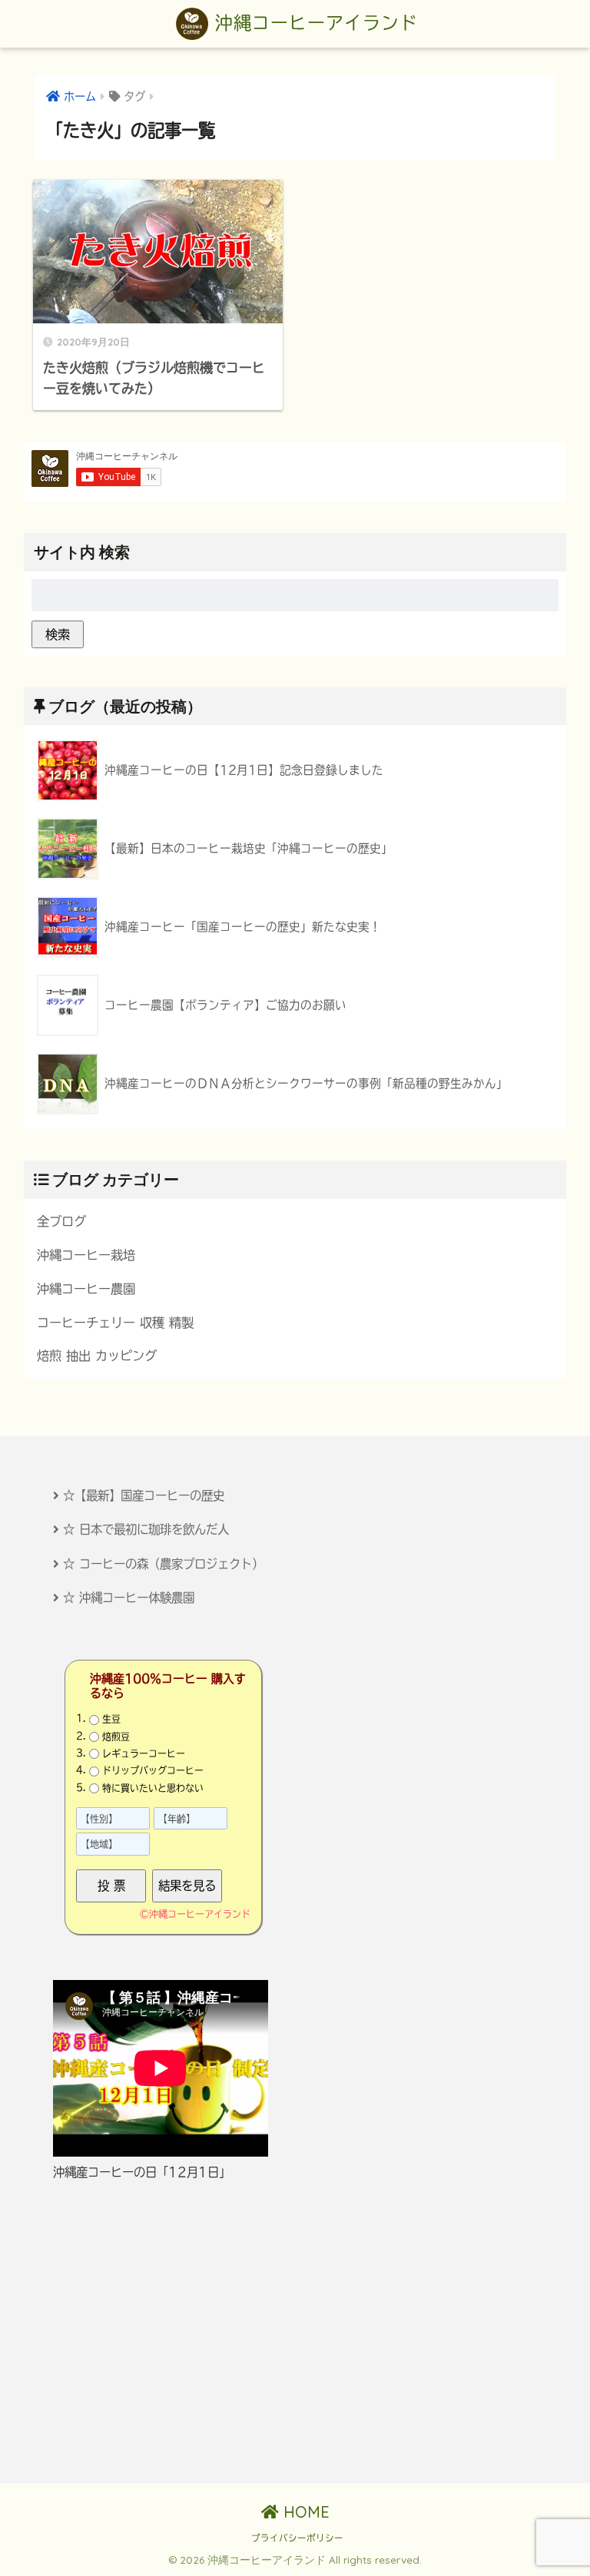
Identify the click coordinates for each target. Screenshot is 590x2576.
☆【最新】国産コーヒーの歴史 (144, 1495)
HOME (304, 2512)
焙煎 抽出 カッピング (97, 1356)
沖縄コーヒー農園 (86, 1289)
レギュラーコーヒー (144, 1753)
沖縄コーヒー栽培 (86, 1255)
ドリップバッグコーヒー (153, 1770)
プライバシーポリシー (297, 2538)
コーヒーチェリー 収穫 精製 (115, 1323)
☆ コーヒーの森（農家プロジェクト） (163, 1564)
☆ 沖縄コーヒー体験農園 (129, 1598)
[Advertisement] (295, 2332)
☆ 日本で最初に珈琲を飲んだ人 (146, 1529)
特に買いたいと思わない (153, 1788)
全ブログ (61, 1221)
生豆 (111, 1719)
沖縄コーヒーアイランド (313, 23)
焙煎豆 (116, 1737)
